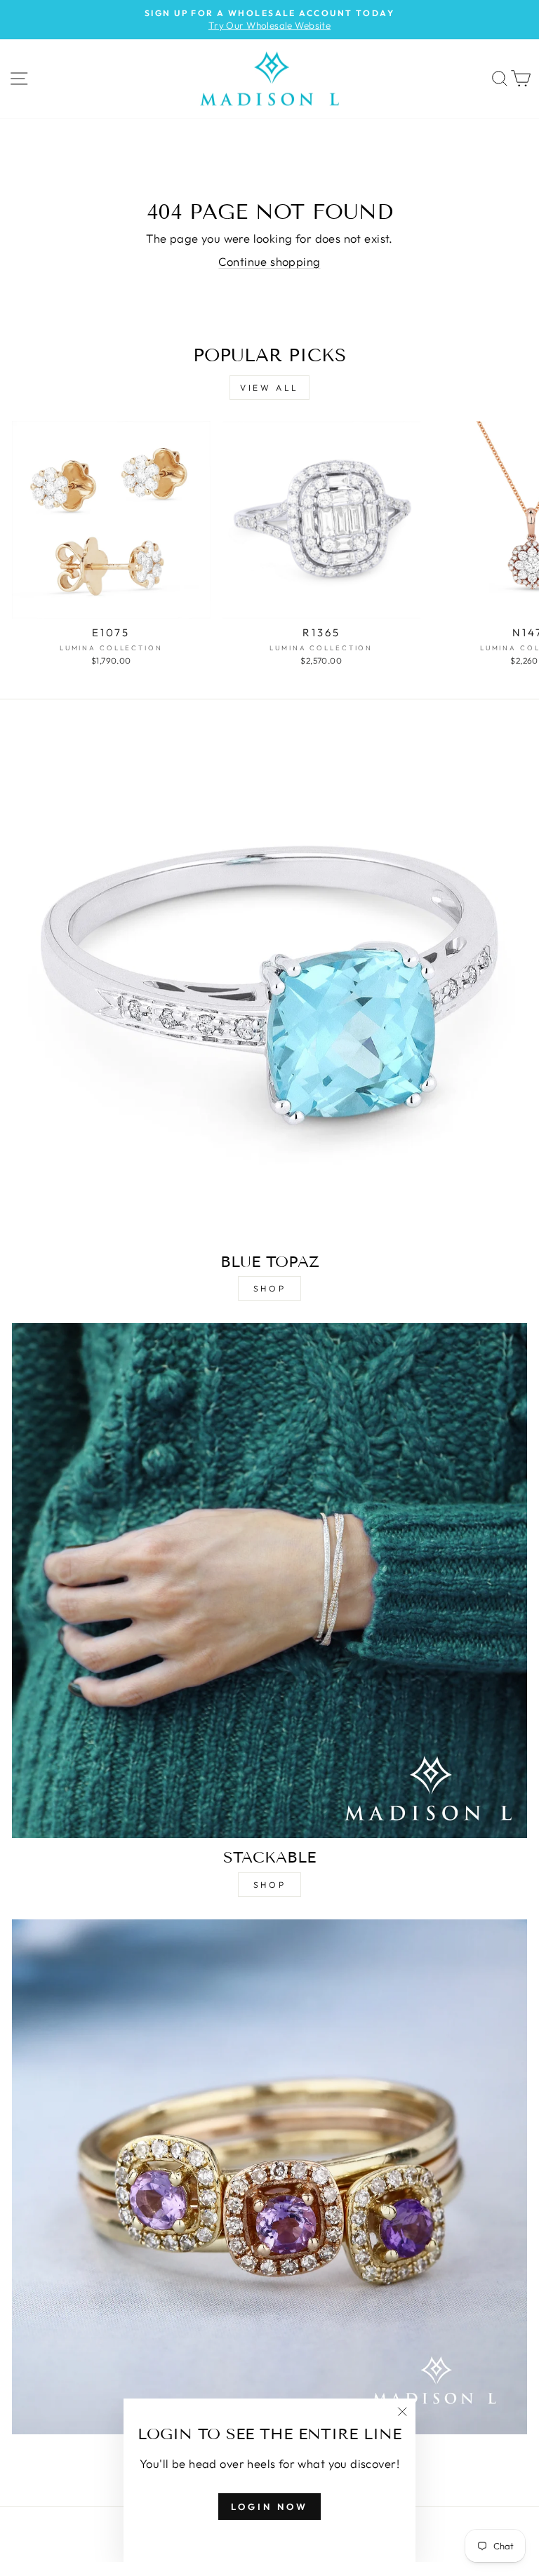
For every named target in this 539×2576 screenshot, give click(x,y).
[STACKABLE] (269, 1581)
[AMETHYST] (269, 2177)
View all (269, 388)
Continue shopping (269, 261)
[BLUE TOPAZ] (269, 985)
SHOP (269, 1288)
